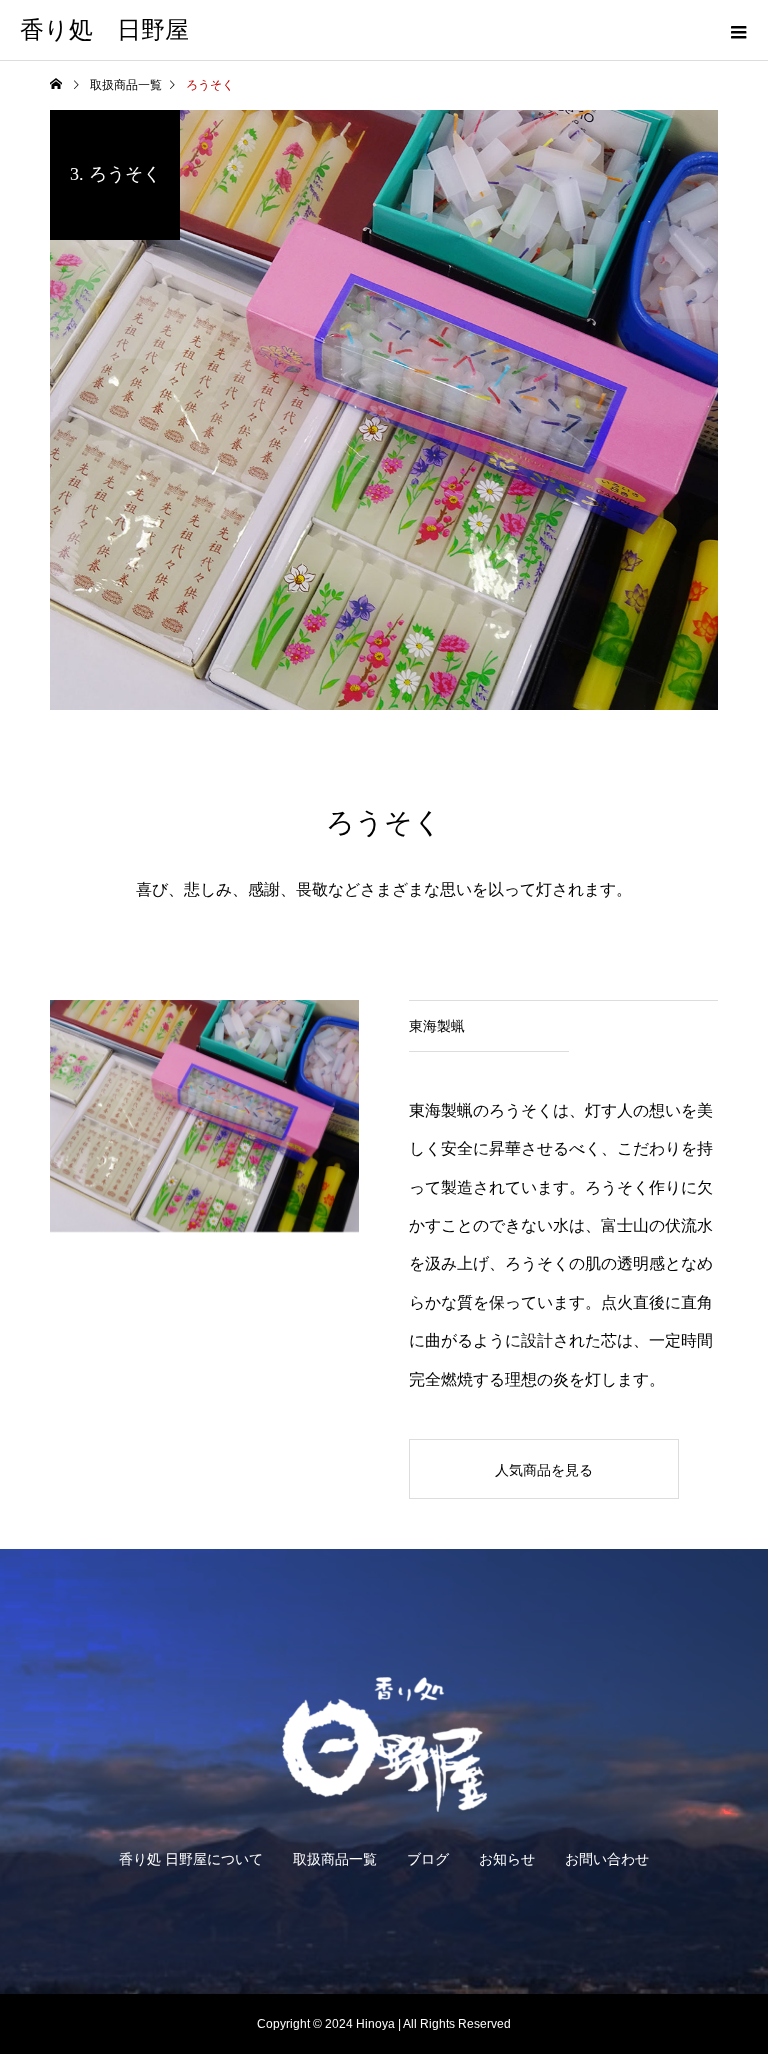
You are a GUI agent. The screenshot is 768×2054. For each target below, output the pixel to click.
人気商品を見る (544, 1470)
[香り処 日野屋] (384, 1744)
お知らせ (507, 1859)
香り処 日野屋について (191, 1859)
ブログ (428, 1859)
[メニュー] (738, 30)
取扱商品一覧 (335, 1859)
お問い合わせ (607, 1859)
